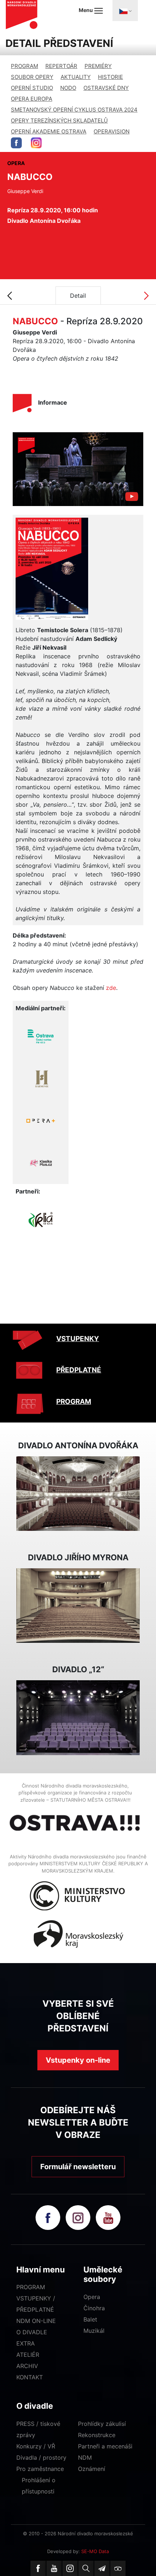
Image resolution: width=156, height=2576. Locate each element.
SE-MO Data (95, 2551)
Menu (86, 10)
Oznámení (92, 2469)
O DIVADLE (32, 2332)
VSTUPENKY (78, 1339)
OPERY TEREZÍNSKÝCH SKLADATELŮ (59, 121)
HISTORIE (110, 77)
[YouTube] (54, 2568)
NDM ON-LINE (36, 2321)
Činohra (94, 2308)
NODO (68, 88)
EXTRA (26, 2343)
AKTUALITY (76, 77)
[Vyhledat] (86, 2568)
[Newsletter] (102, 2568)
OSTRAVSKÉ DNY (106, 88)
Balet (90, 2319)
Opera (92, 2297)
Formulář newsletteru (78, 2167)
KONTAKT (30, 2377)
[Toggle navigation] (125, 11)
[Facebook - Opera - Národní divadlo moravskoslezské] (16, 143)
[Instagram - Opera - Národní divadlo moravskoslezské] (36, 143)
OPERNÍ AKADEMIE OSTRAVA (49, 131)
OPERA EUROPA (32, 99)
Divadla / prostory (41, 2457)
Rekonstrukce (97, 2435)
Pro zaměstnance (40, 2469)
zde (111, 988)
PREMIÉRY (98, 66)
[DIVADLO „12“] (78, 1717)
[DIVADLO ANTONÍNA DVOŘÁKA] (78, 1493)
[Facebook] (38, 2568)
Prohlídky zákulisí (102, 2424)
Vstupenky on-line (78, 2060)
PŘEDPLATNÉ (79, 1370)
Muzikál (94, 2331)
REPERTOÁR (61, 66)
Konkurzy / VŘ (36, 2446)
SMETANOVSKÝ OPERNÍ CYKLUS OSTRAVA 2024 (74, 110)
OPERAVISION (112, 131)
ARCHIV (27, 2366)
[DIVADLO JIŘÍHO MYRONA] (78, 1605)
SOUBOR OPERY (32, 77)
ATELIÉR (28, 2355)
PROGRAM (24, 66)
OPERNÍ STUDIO (32, 88)
